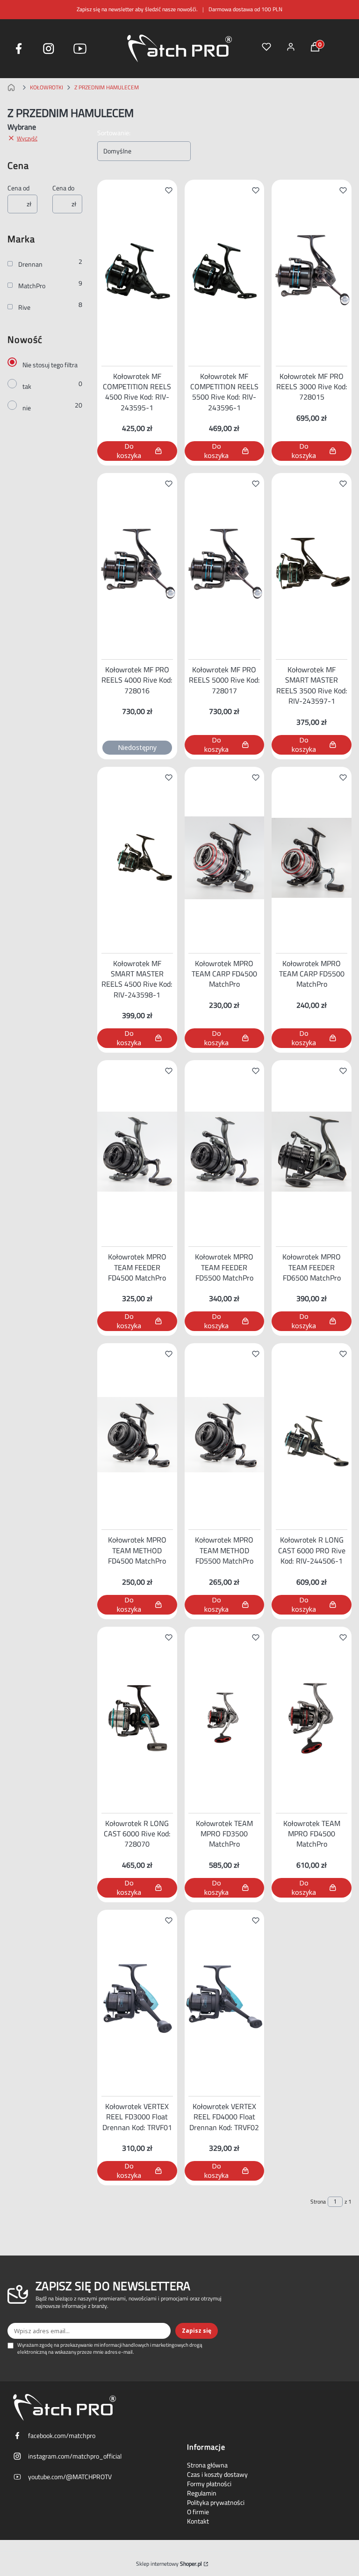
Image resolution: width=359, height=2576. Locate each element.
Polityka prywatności (216, 2503)
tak (27, 386)
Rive (24, 307)
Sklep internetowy (169, 2564)
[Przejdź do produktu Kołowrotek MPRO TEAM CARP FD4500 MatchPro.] (225, 858)
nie (27, 408)
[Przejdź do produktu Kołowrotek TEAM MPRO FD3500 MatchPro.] (225, 1718)
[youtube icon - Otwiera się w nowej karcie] (80, 49)
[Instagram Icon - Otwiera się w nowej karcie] (49, 49)
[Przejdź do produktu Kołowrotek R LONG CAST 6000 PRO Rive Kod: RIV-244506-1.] (312, 1434)
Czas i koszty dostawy (217, 2474)
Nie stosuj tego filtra (50, 365)
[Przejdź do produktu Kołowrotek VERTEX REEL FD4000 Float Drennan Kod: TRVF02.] (225, 2001)
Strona (318, 2202)
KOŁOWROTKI (47, 87)
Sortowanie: (114, 133)
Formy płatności (209, 2484)
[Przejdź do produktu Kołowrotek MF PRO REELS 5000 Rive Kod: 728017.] (225, 564)
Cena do (63, 188)
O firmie (198, 2512)
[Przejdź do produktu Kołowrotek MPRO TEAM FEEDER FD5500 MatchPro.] (225, 1151)
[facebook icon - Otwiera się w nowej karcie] (19, 49)
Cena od (18, 188)
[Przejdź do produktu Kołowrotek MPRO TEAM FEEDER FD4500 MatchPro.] (137, 1151)
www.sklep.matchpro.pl (13, 87)
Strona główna (207, 2465)
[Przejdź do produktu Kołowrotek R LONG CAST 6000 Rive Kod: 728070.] (137, 1718)
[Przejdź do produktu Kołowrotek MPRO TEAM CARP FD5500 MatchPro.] (312, 858)
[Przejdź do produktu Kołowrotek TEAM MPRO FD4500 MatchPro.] (312, 1718)
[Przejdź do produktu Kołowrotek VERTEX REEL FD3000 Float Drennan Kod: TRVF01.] (137, 2001)
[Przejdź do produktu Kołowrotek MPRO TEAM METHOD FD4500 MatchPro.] (137, 1434)
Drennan (30, 264)
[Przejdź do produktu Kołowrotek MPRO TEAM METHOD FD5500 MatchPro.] (225, 1434)
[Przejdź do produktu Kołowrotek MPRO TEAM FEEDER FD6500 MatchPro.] (312, 1151)
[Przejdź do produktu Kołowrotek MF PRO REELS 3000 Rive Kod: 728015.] (312, 271)
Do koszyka (129, 451)
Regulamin (202, 2493)
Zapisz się (197, 2331)
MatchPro (32, 286)
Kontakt (198, 2521)
